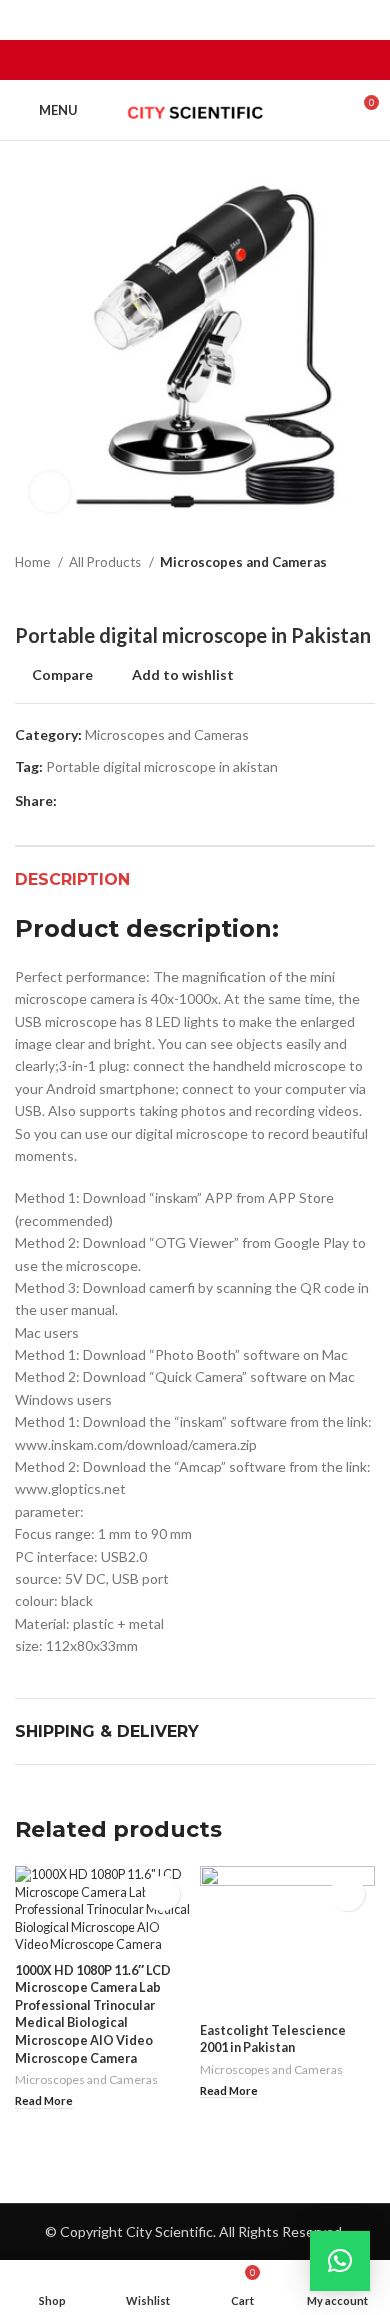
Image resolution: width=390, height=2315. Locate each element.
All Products (106, 562)
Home (34, 562)
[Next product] (365, 593)
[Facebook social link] (172, 60)
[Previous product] (325, 593)
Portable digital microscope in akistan (162, 766)
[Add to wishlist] (162, 1893)
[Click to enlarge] (50, 492)
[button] (340, 2261)
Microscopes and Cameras (243, 562)
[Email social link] (195, 60)
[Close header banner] (365, 20)
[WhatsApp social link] (218, 60)
